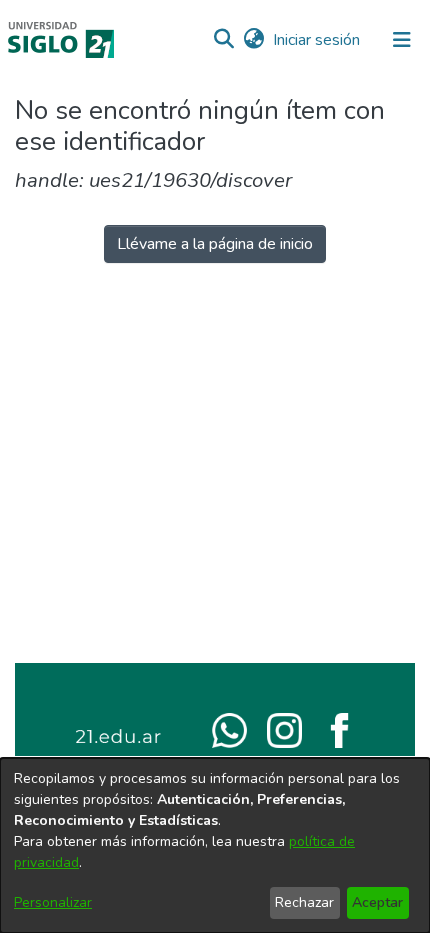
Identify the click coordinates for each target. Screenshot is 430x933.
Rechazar (304, 902)
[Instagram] (284, 729)
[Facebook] (339, 729)
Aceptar (377, 902)
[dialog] (215, 845)
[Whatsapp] (229, 729)
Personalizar (53, 902)
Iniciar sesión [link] (317, 40)
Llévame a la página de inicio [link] (215, 244)
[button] (223, 40)
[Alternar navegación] (402, 40)
